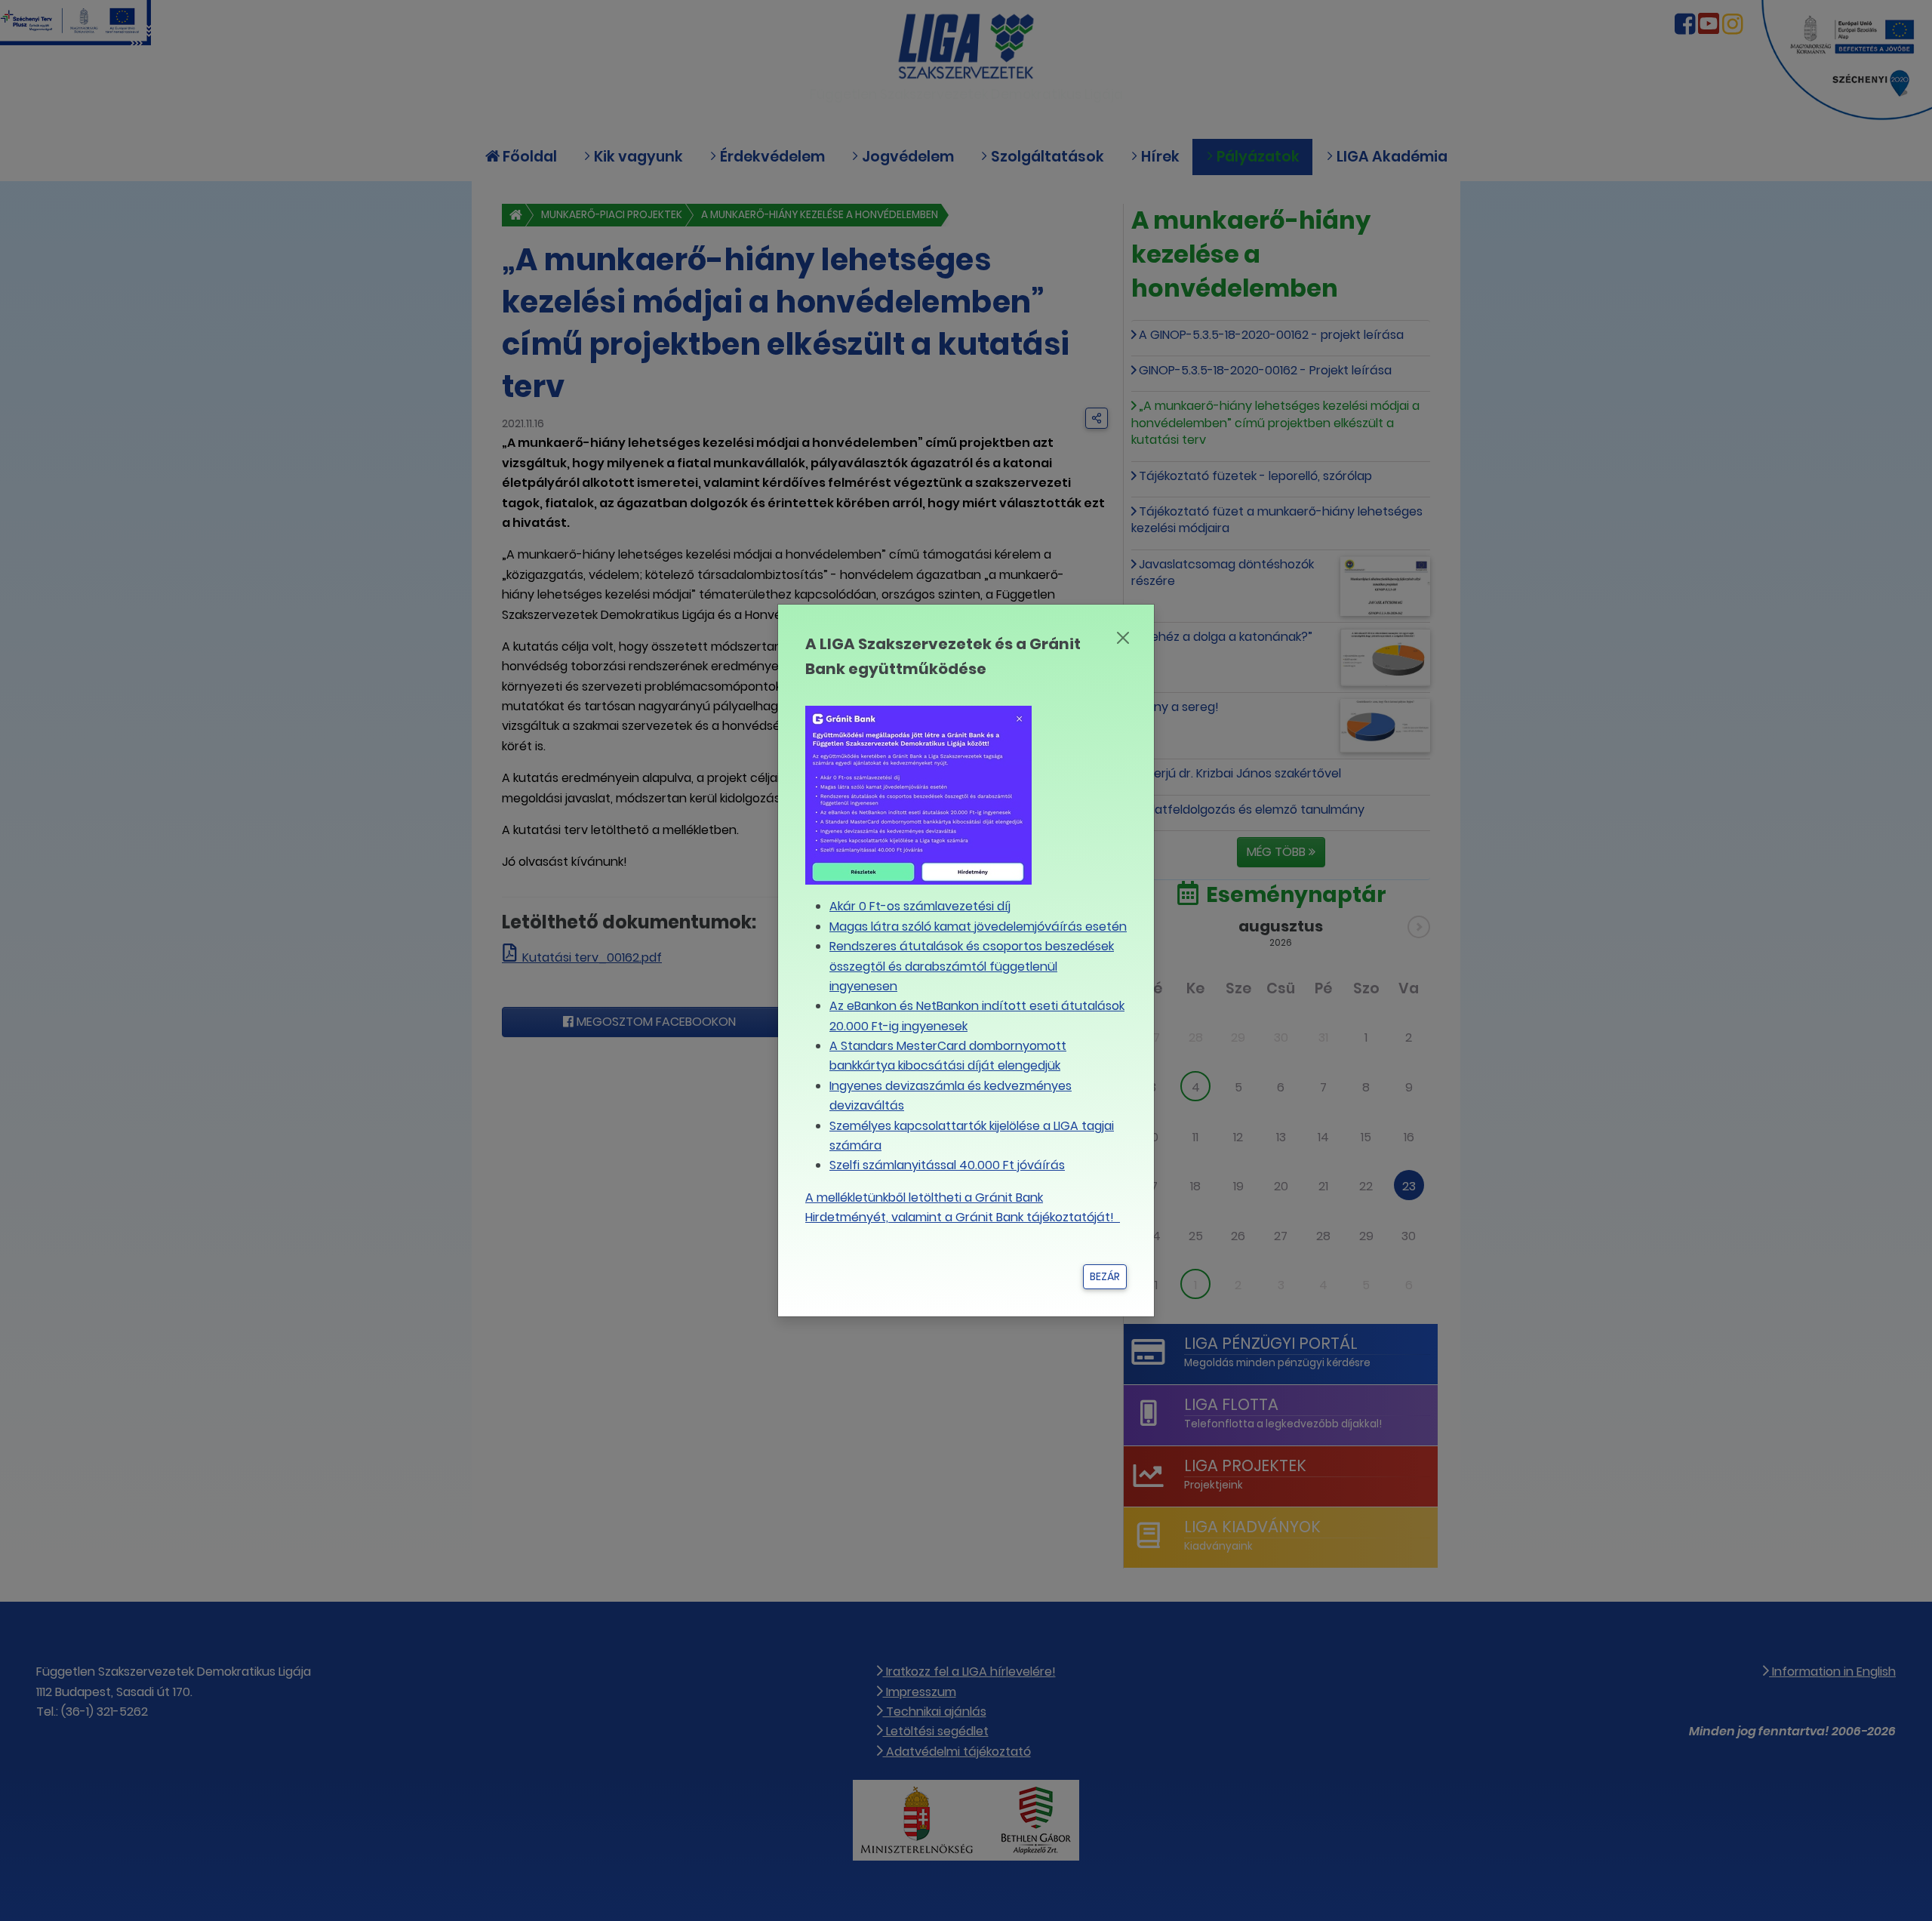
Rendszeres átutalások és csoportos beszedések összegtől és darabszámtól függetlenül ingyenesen (972, 966)
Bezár (1105, 1276)
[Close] (1123, 638)
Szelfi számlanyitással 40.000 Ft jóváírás (947, 1165)
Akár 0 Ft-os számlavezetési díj (920, 906)
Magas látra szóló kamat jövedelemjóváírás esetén (978, 927)
